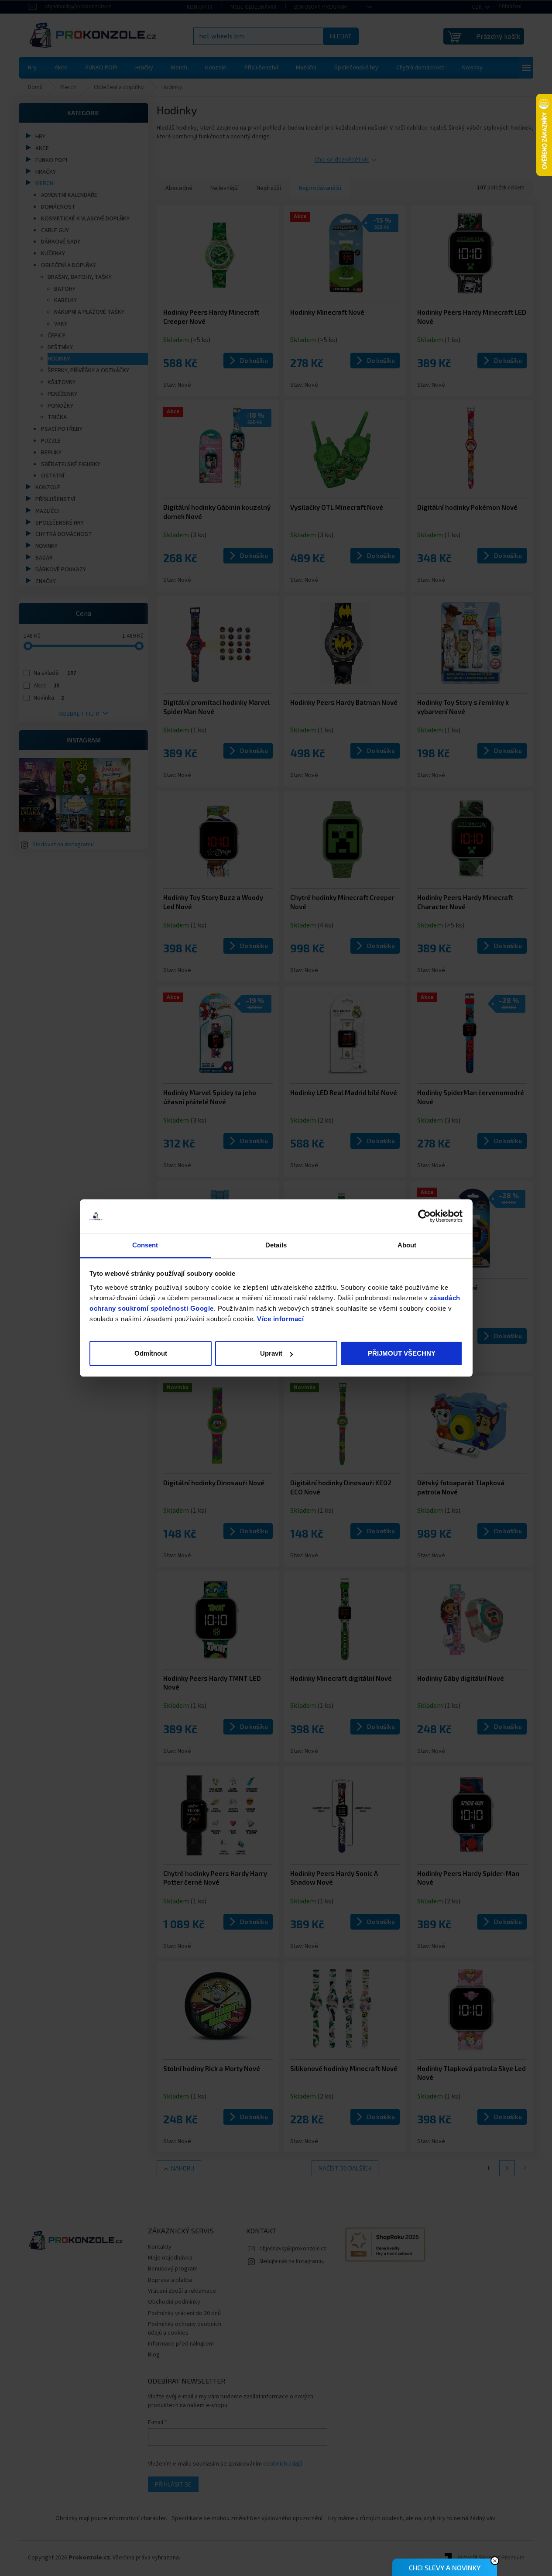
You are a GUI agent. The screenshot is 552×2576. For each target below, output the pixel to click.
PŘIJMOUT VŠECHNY (402, 1353)
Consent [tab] (145, 1245)
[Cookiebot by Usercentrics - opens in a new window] (424, 1216)
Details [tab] (276, 1245)
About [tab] (407, 1245)
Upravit (271, 1353)
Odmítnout (151, 1353)
